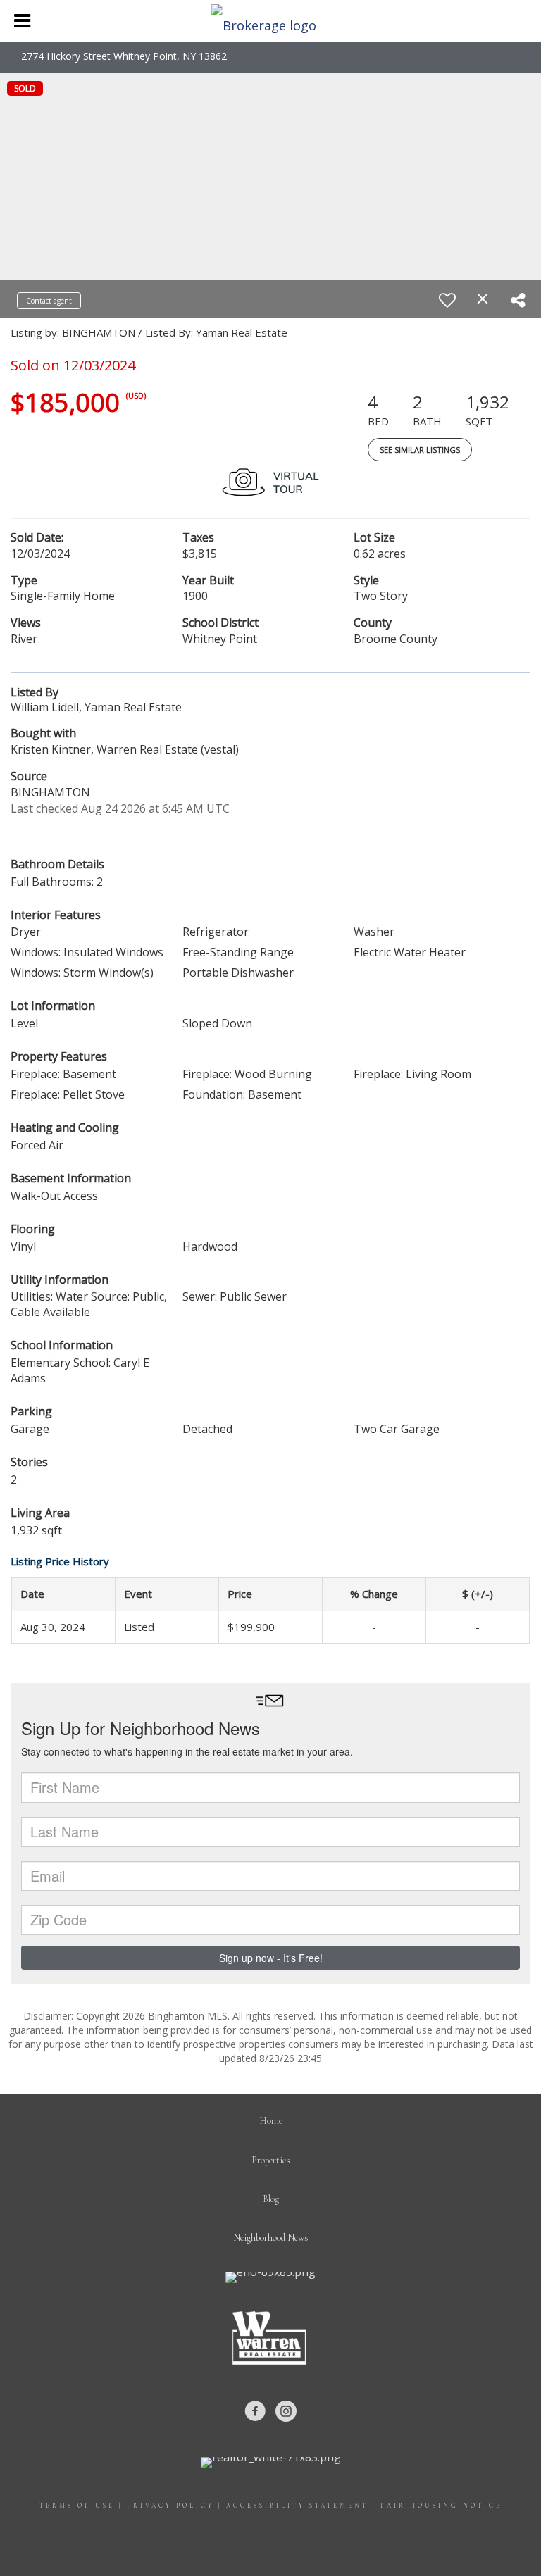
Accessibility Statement (297, 2506)
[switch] (447, 300)
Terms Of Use (77, 2506)
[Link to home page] (271, 21)
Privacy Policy (170, 2506)
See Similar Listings (420, 450)
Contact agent (49, 301)
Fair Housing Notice (441, 2506)
